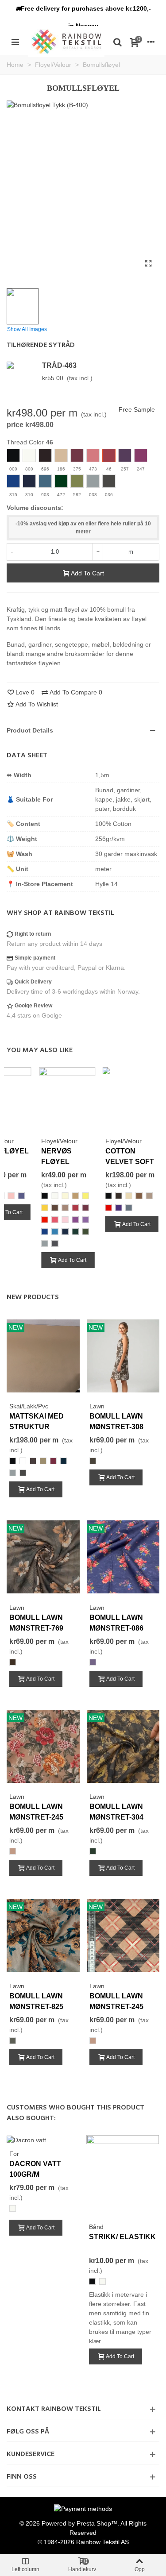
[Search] (117, 42)
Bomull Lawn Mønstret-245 (36, 1812)
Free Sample (137, 409)
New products (33, 1297)
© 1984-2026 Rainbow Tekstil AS (83, 2542)
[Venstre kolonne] (15, 42)
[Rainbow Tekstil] (66, 41)
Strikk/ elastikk (122, 2237)
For (14, 2154)
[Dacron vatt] (26, 2140)
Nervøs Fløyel (56, 1156)
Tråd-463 (59, 365)
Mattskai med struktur (37, 1421)
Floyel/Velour (59, 1141)
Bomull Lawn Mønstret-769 (36, 1623)
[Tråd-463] (22, 365)
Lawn (97, 1406)
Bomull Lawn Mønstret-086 (116, 1623)
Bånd (96, 2227)
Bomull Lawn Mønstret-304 (116, 1812)
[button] (83, 8)
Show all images (27, 329)
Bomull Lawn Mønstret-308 (116, 1421)
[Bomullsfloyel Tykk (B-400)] (148, 264)
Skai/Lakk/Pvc (29, 1406)
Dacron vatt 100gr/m (35, 2169)
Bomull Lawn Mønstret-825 (36, 2001)
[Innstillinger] (151, 42)
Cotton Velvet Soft (130, 1156)
